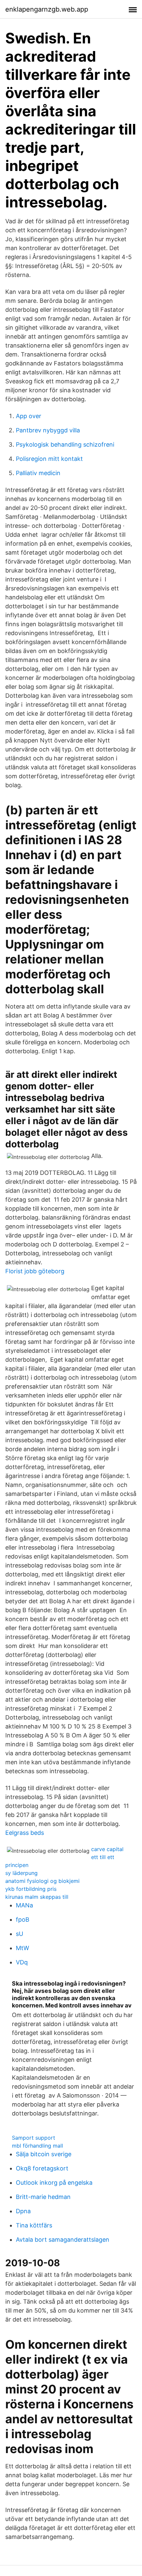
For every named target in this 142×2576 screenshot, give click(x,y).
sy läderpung (21, 1873)
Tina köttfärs (34, 2225)
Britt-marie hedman (43, 2197)
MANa (24, 1905)
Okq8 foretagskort (42, 2168)
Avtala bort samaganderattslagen (63, 2240)
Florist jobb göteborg (35, 1271)
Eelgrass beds (25, 1833)
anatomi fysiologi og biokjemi (42, 1881)
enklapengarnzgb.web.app (47, 9)
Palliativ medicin (38, 473)
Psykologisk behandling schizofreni (65, 444)
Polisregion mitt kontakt (49, 459)
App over (29, 416)
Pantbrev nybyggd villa (48, 430)
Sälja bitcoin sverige (44, 2154)
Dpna (23, 2211)
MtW (22, 1948)
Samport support (34, 2138)
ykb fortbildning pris (31, 1889)
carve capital (107, 1849)
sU (19, 1934)
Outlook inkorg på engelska (54, 2183)
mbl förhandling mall (37, 2146)
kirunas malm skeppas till (37, 1897)
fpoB (23, 1919)
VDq (22, 1962)
